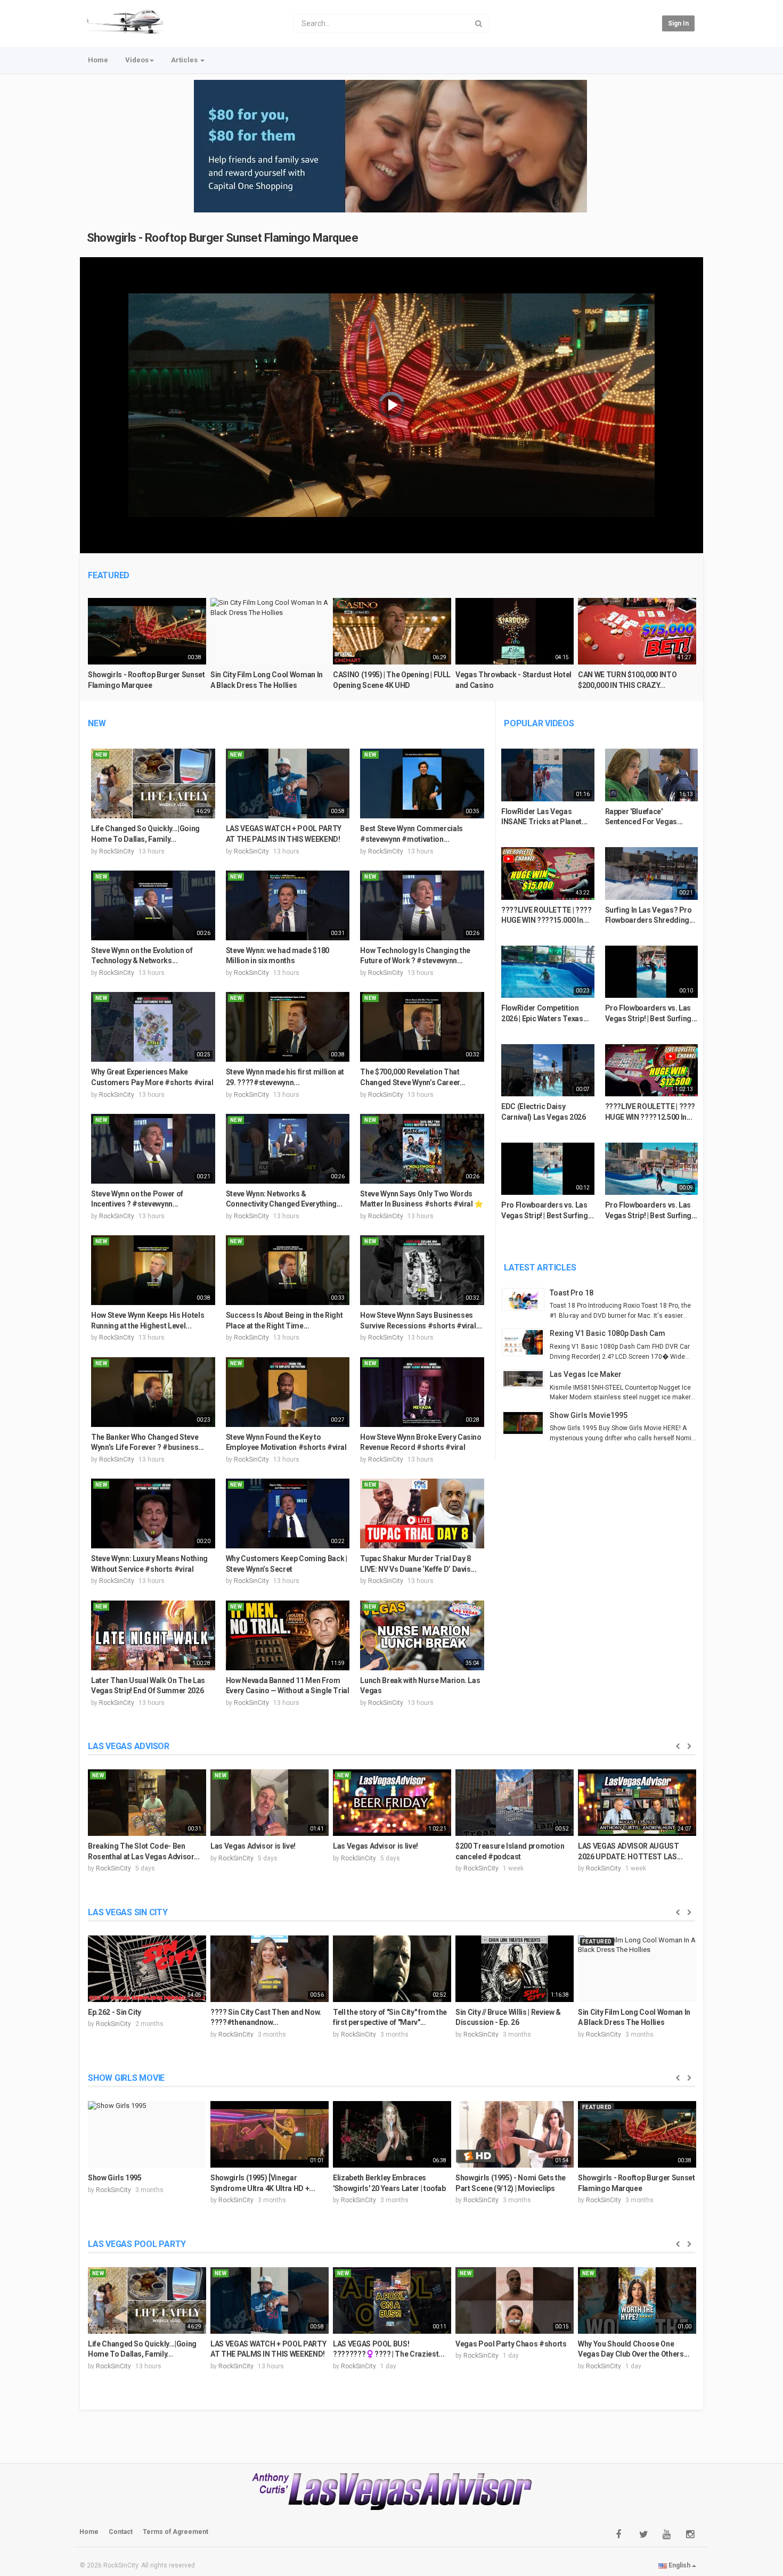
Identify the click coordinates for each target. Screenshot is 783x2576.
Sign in (678, 23)
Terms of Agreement (176, 2532)
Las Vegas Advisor (129, 1746)
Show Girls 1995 (115, 2178)
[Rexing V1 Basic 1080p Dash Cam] (526, 1342)
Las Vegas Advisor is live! (253, 1846)
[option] (147, 648)
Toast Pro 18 (572, 1293)
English (679, 2565)
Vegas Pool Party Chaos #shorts (511, 2344)
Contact (121, 2532)
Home (98, 60)
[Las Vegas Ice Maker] (526, 1379)
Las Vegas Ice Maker (586, 1374)
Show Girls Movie (126, 2078)
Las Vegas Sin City (128, 1912)
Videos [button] (137, 60)
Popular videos (539, 723)
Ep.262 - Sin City (115, 2012)
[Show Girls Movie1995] (526, 1423)
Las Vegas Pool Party (137, 2244)
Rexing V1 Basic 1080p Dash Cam (607, 1333)
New (97, 723)
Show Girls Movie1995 (589, 1415)
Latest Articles (540, 1268)
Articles (185, 60)
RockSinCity (117, 851)
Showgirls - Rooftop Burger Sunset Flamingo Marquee (223, 238)
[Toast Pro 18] (526, 1299)
